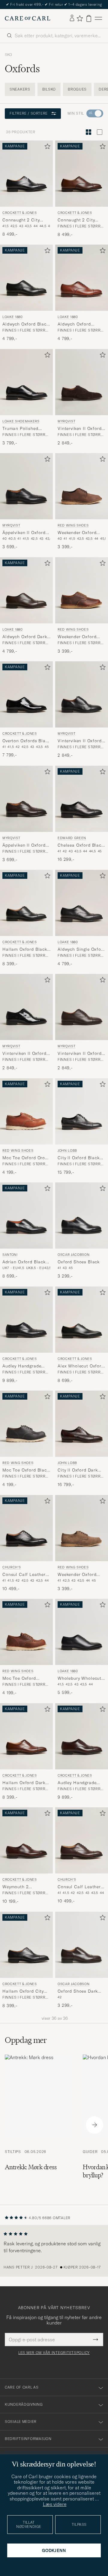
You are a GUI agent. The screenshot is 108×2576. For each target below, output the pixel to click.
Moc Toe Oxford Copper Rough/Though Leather (26, 1679)
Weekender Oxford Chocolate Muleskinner (77, 533)
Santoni (10, 1255)
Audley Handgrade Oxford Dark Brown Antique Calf (78, 1783)
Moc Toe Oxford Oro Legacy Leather (24, 1158)
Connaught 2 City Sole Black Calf (21, 220)
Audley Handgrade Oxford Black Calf (22, 1366)
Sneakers (20, 89)
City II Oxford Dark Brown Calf (78, 1471)
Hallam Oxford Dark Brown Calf (24, 1783)
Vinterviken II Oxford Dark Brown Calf (80, 1054)
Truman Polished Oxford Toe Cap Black (26, 429)
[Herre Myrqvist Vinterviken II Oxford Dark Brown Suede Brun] (82, 382)
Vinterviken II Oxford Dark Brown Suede (80, 429)
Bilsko (49, 89)
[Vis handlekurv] (89, 19)
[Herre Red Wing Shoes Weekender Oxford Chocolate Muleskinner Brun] (82, 486)
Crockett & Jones (20, 212)
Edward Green (72, 838)
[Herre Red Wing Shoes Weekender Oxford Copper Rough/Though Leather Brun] (82, 590)
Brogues (77, 89)
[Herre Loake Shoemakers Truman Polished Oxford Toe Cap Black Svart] (26, 382)
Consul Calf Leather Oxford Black (24, 1575)
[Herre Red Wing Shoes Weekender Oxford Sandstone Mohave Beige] (82, 1528)
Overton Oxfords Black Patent (26, 741)
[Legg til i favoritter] (46, 148)
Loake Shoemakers (21, 421)
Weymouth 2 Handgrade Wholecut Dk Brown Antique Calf (25, 1887)
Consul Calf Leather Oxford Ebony (79, 1887)
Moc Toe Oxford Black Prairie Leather (26, 1471)
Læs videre (55, 2504)
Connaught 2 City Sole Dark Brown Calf (81, 220)
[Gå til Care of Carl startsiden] (28, 18)
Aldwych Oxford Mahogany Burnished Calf (80, 324)
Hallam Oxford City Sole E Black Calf (23, 1991)
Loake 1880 (13, 317)
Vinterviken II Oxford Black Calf (80, 741)
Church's (12, 1567)
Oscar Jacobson (73, 1255)
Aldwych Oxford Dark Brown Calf (25, 637)
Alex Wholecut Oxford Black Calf (81, 1366)
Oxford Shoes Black (79, 1262)
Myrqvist (66, 421)
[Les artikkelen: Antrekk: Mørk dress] (39, 2125)
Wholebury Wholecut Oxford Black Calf (79, 1679)
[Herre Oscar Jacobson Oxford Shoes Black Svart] (82, 1215)
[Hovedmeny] (98, 19)
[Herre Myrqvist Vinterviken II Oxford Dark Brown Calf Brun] (82, 1007)
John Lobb (67, 1151)
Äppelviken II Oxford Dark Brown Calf (24, 845)
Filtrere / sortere (29, 113)
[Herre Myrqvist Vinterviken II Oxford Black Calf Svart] (82, 694)
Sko (8, 55)
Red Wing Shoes (73, 525)
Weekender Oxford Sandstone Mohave (78, 1575)
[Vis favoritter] (80, 18)
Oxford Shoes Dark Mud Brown (78, 1991)
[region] (54, 2251)
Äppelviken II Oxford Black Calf (24, 533)
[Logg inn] (72, 18)
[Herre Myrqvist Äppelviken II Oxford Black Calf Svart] (26, 486)
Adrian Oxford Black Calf (24, 1262)
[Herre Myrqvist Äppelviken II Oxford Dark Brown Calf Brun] (26, 799)
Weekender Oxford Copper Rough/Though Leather (82, 637)
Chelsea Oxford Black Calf (81, 845)
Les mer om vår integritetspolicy (54, 2353)
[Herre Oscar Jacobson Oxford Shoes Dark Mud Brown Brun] (82, 1945)
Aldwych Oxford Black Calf (26, 324)
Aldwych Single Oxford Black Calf (82, 950)
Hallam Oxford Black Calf (25, 950)
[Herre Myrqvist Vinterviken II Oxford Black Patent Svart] (26, 1007)
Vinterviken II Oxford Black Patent (24, 1054)
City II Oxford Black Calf (79, 1158)
